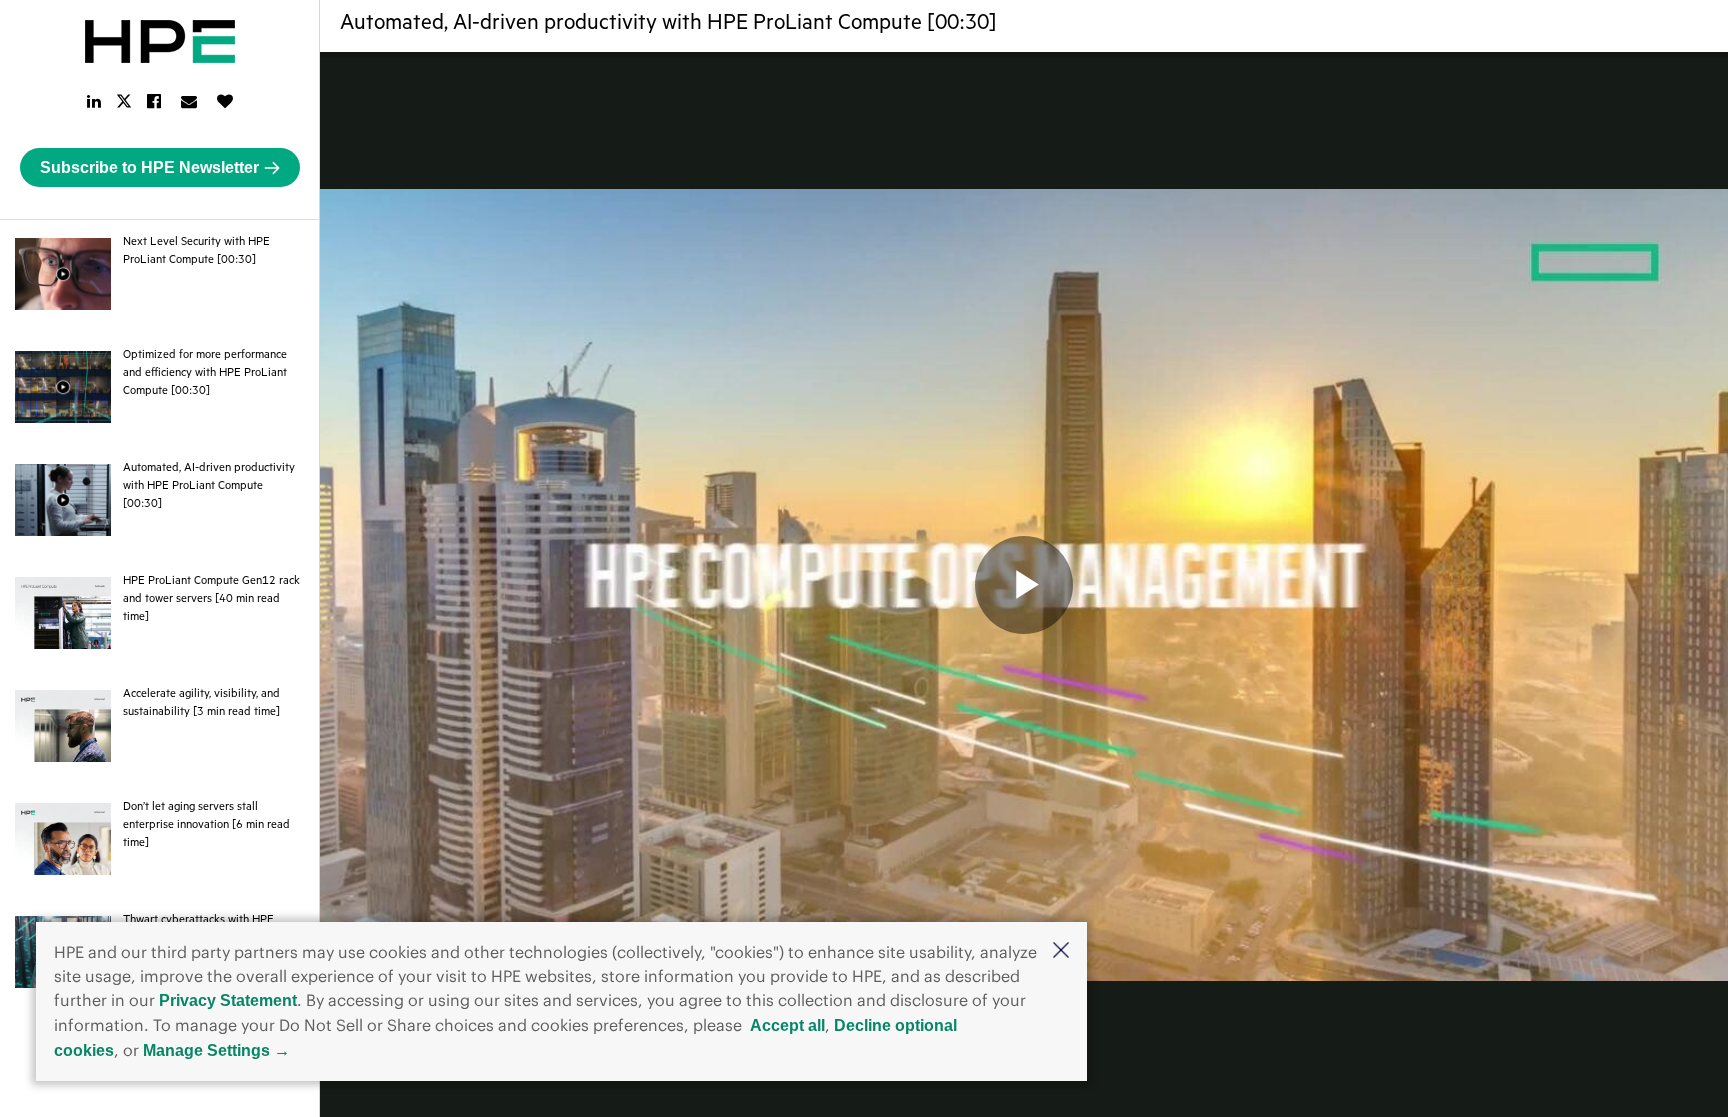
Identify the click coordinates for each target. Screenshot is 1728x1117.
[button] (1061, 951)
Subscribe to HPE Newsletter (149, 167)
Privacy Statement (228, 1000)
